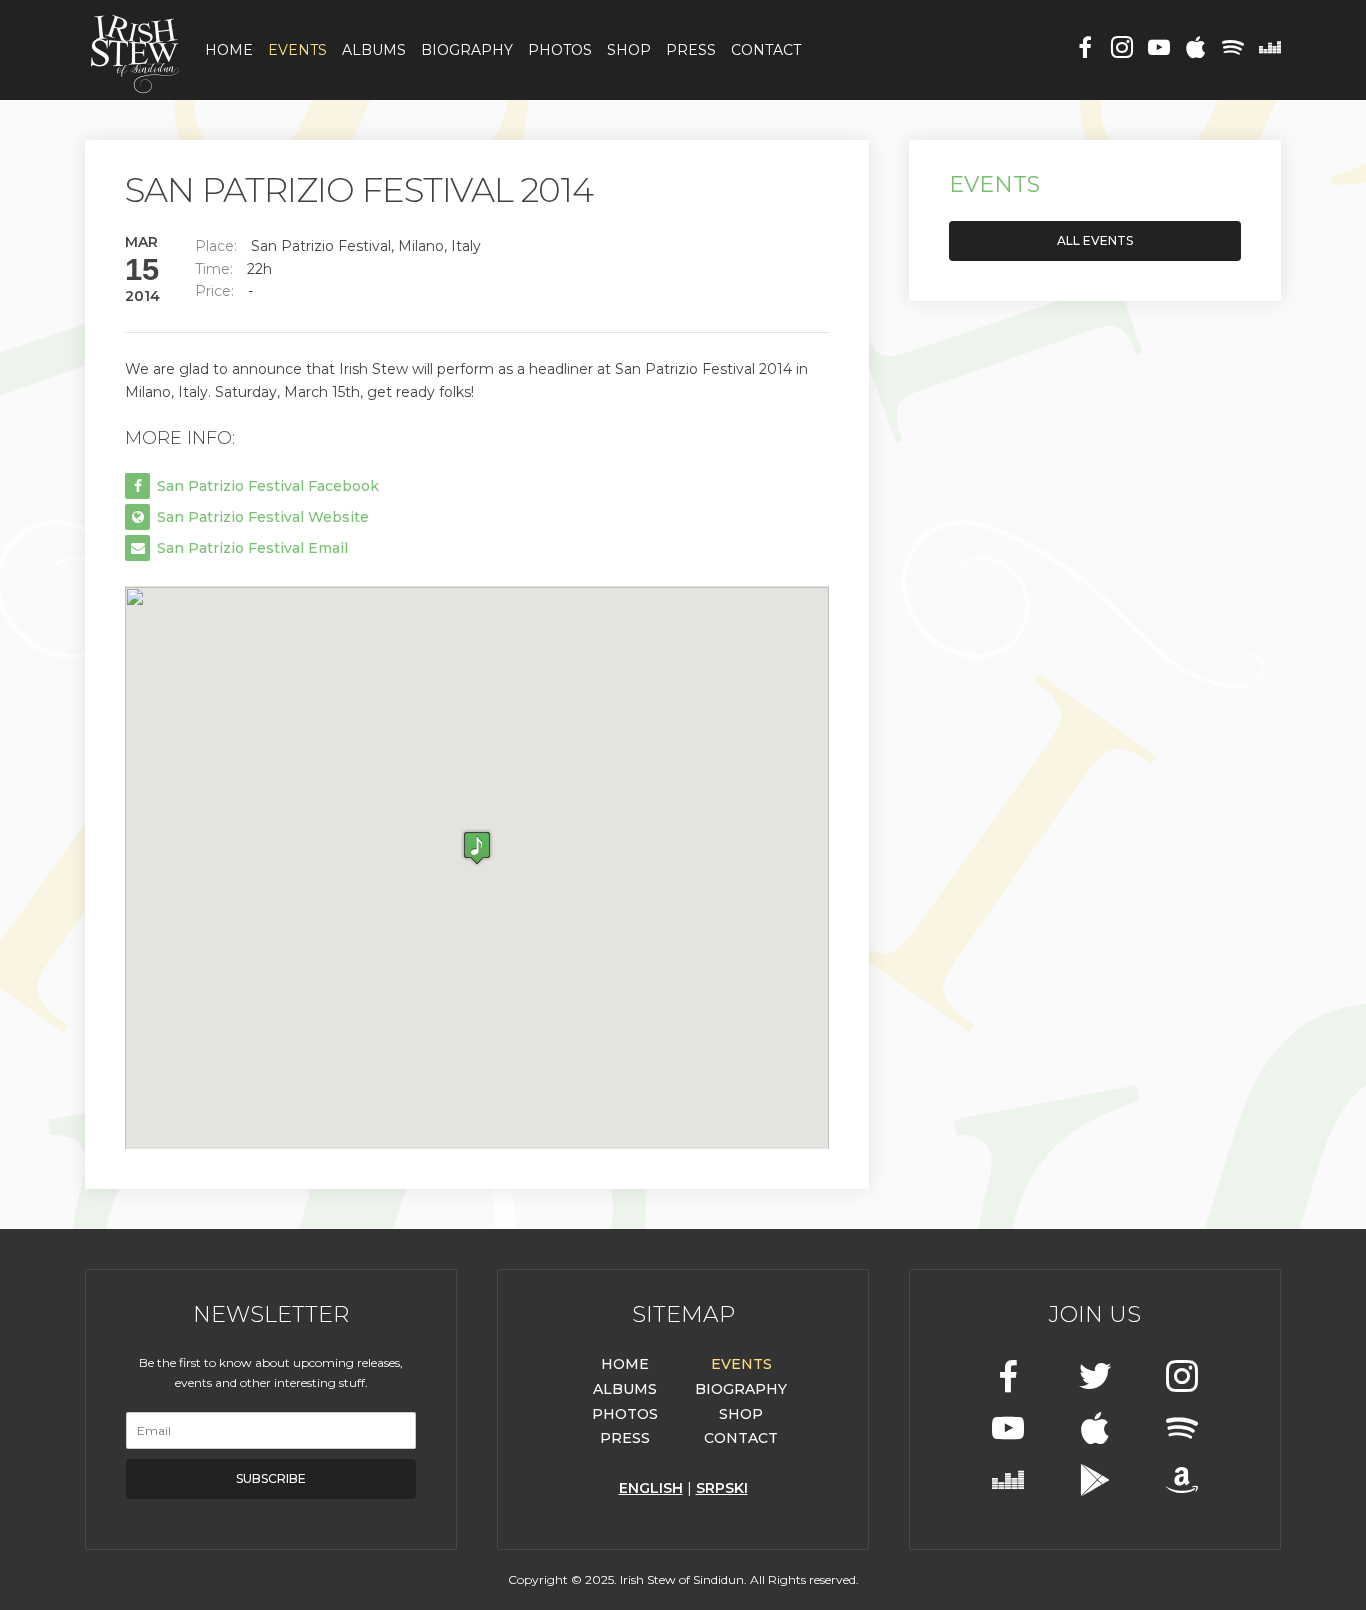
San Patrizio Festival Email (250, 548)
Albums (374, 50)
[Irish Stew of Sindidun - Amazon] (1182, 1482)
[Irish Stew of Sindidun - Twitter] (1095, 1378)
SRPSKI (722, 1488)
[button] (477, 847)
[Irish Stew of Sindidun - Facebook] (1085, 49)
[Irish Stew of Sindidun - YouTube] (1159, 49)
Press (691, 50)
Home (229, 50)
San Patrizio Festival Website (261, 517)
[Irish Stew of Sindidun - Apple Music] (1196, 49)
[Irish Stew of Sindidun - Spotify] (1233, 49)
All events (1095, 240)
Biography (467, 50)
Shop (629, 50)
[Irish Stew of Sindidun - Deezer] (1270, 49)
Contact (766, 50)
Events (297, 50)
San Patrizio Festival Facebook (266, 486)
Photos (560, 50)
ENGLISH (651, 1488)
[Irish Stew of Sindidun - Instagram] (1122, 49)
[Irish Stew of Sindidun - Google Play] (1095, 1482)
